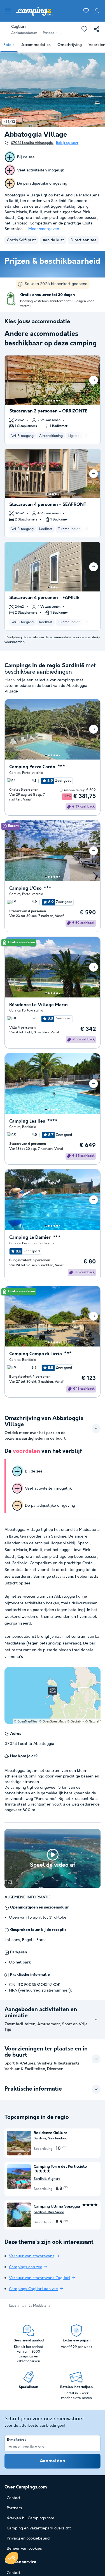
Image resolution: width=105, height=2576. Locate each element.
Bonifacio (29, 1127)
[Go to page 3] (52, 401)
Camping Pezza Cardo (32, 767)
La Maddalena (39, 2306)
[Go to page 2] (49, 401)
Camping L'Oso (25, 888)
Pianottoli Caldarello (38, 1243)
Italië (13, 2306)
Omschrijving (70, 45)
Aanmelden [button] (53, 2461)
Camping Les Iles (27, 1121)
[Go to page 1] (46, 401)
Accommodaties (36, 45)
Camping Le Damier (30, 1237)
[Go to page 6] (60, 401)
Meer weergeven (44, 229)
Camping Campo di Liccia (36, 1354)
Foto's (9, 45)
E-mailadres (17, 2440)
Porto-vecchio (33, 773)
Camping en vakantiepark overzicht (39, 2528)
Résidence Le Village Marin (39, 1005)
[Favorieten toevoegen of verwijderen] (84, 29)
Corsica (15, 773)
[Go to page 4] (54, 401)
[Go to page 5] (57, 401)
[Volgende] (94, 380)
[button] (12, 2558)
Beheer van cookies (24, 2549)
